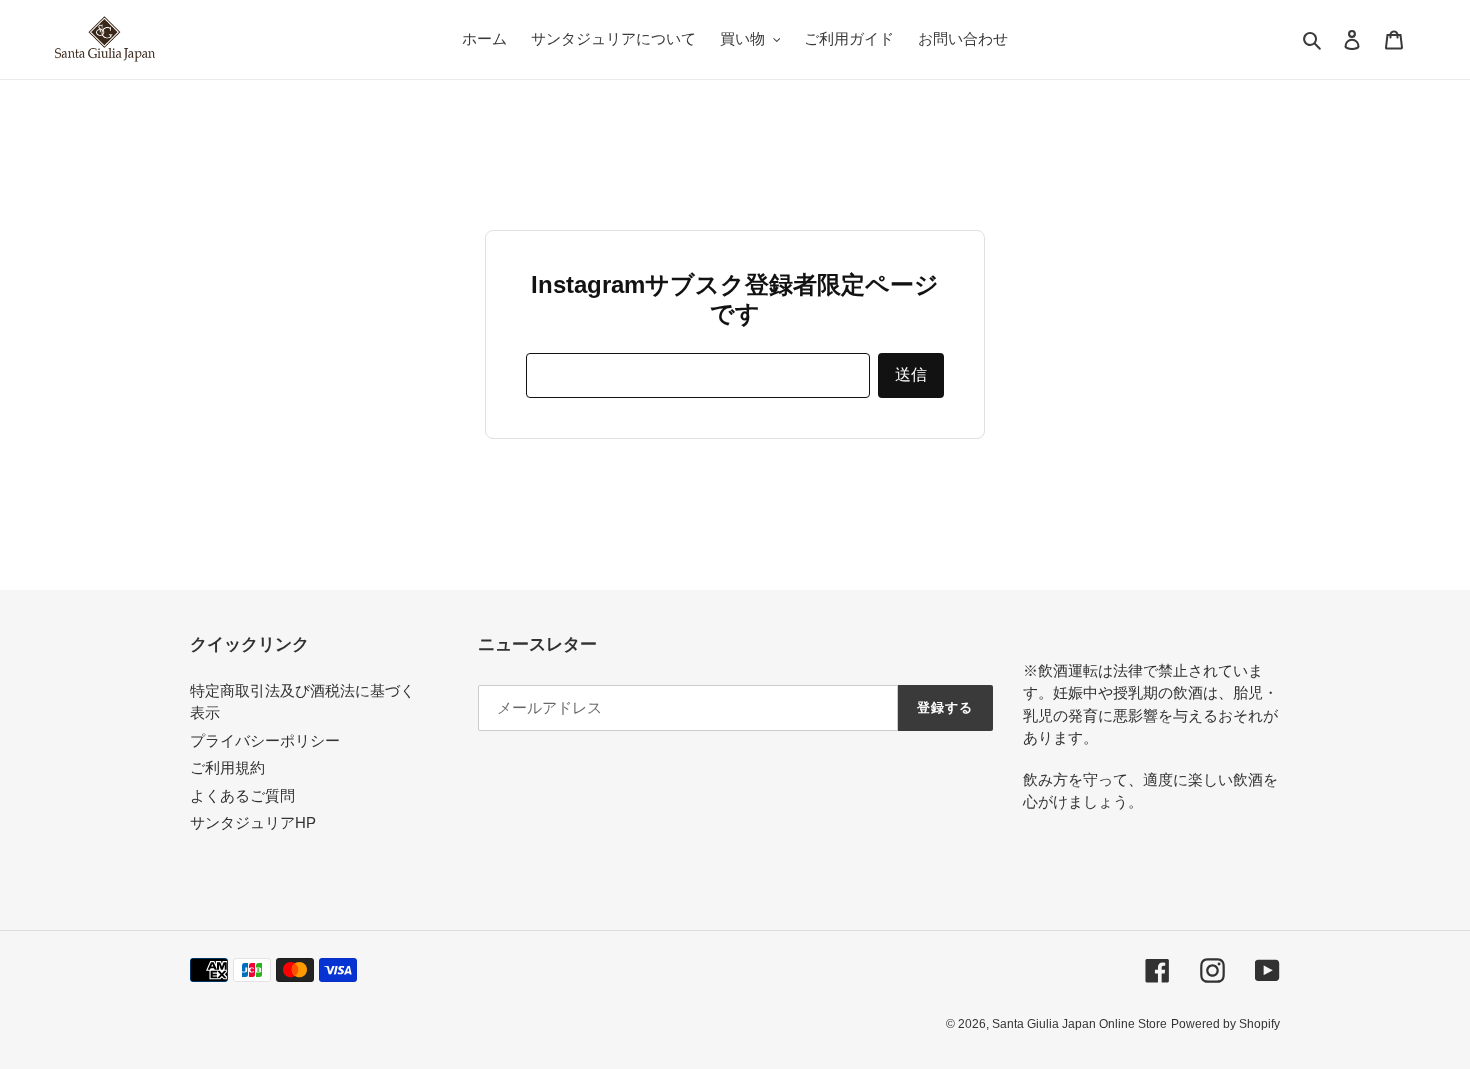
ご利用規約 (227, 767)
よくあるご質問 (242, 795)
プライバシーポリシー (265, 740)
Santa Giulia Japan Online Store (1079, 1024)
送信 (911, 374)
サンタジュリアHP (253, 822)
